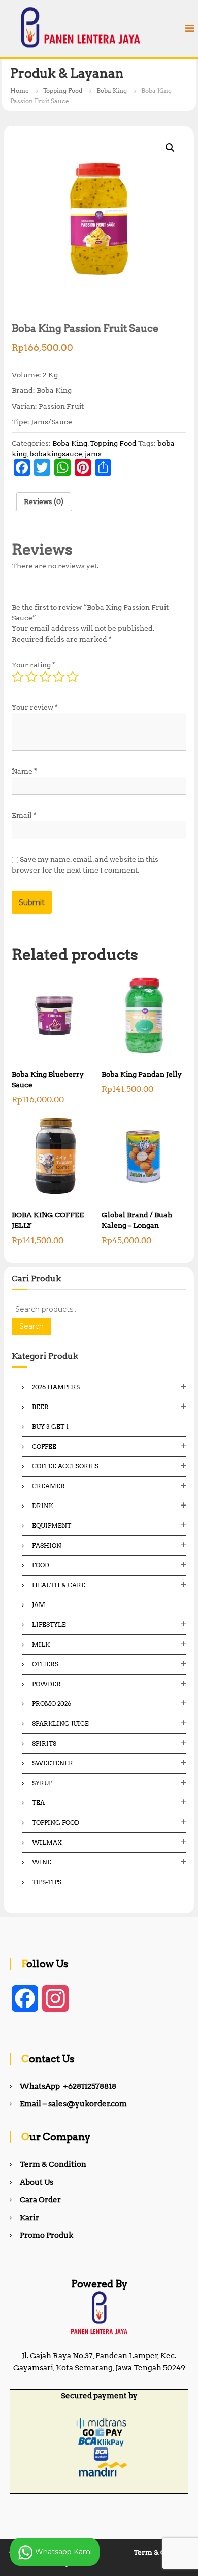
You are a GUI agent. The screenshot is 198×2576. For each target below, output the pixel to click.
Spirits (44, 1743)
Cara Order (40, 2200)
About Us (37, 2182)
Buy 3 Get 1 (50, 1427)
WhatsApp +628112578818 (68, 2086)
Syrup (42, 1783)
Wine (42, 1862)
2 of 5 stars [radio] (31, 677)
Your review (35, 707)
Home (20, 91)
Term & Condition (53, 2164)
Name (24, 771)
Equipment (52, 1526)
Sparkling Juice (60, 1724)
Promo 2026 (52, 1704)
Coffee (44, 1446)
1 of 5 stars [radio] (18, 677)
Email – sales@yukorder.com (73, 2104)
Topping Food (63, 91)
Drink (43, 1506)
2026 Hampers (56, 1387)
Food (41, 1565)
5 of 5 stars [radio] (73, 677)
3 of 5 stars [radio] (45, 677)
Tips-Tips (47, 1882)
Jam (39, 1605)
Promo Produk (46, 2235)
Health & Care (59, 1585)
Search (31, 1326)
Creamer (48, 1486)
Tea (38, 1803)
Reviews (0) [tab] (44, 501)
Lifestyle (49, 1625)
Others (45, 1664)
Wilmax (47, 1842)
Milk (41, 1644)
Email (24, 815)
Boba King (112, 91)
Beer (40, 1407)
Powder (46, 1684)
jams (93, 454)
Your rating (34, 665)
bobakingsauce (56, 454)
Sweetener (53, 1763)
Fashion (47, 1545)
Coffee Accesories (65, 1466)
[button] (170, 148)
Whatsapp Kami (62, 2551)
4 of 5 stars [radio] (59, 677)
